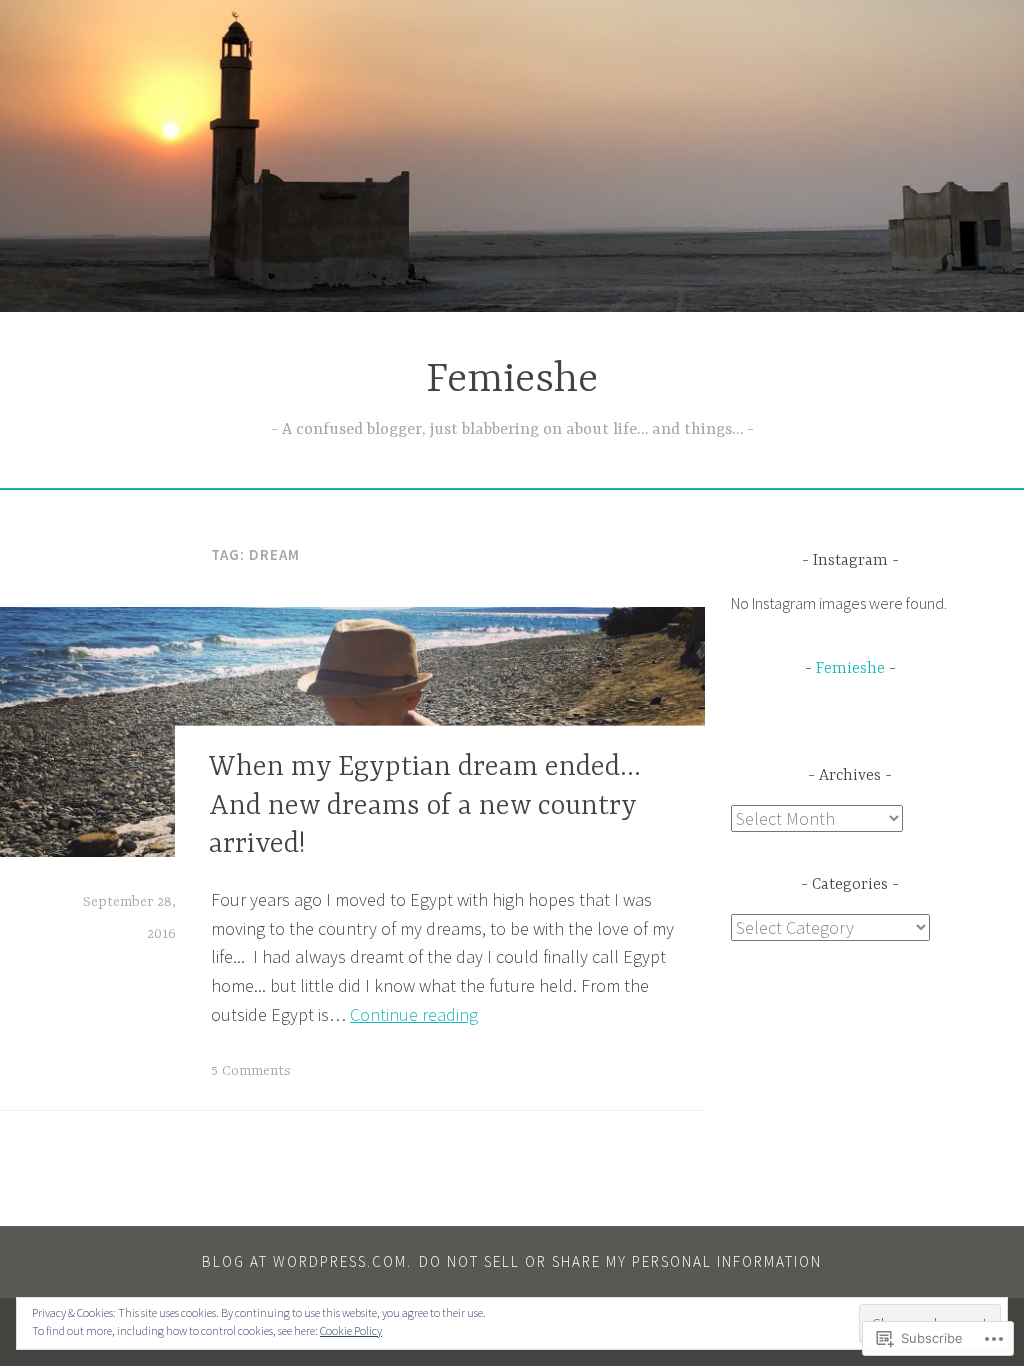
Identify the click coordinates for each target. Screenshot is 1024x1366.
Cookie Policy (351, 1330)
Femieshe (512, 380)
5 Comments (251, 1071)
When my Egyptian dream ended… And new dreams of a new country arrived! (425, 806)
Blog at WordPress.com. (307, 1261)
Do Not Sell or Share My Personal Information (620, 1261)
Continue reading (414, 1014)
